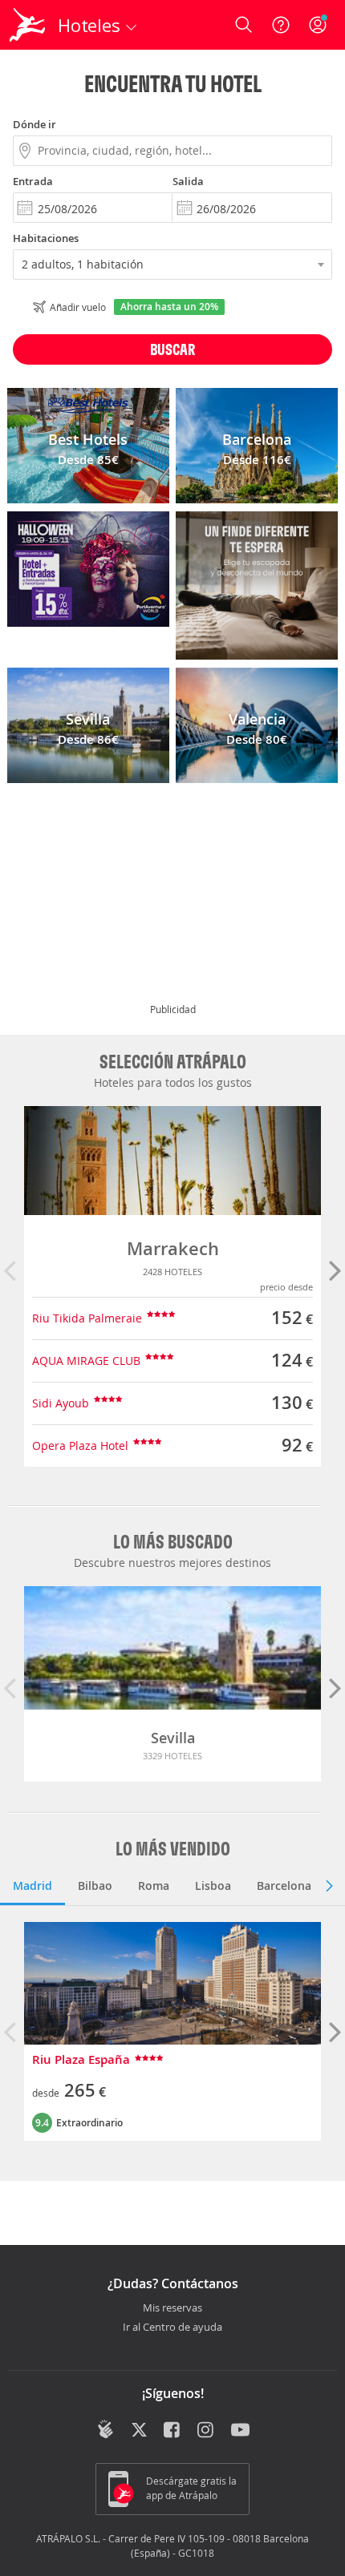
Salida (188, 181)
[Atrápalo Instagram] (207, 2431)
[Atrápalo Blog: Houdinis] (106, 2429)
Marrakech (173, 1249)
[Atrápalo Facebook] (173, 2431)
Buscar (172, 349)
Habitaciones (46, 238)
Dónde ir (34, 124)
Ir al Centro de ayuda (172, 2328)
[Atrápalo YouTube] (240, 2431)
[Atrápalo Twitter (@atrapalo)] (139, 2431)
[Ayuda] (281, 25)
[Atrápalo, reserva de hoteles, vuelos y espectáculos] (27, 25)
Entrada (33, 181)
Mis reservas (172, 2308)
